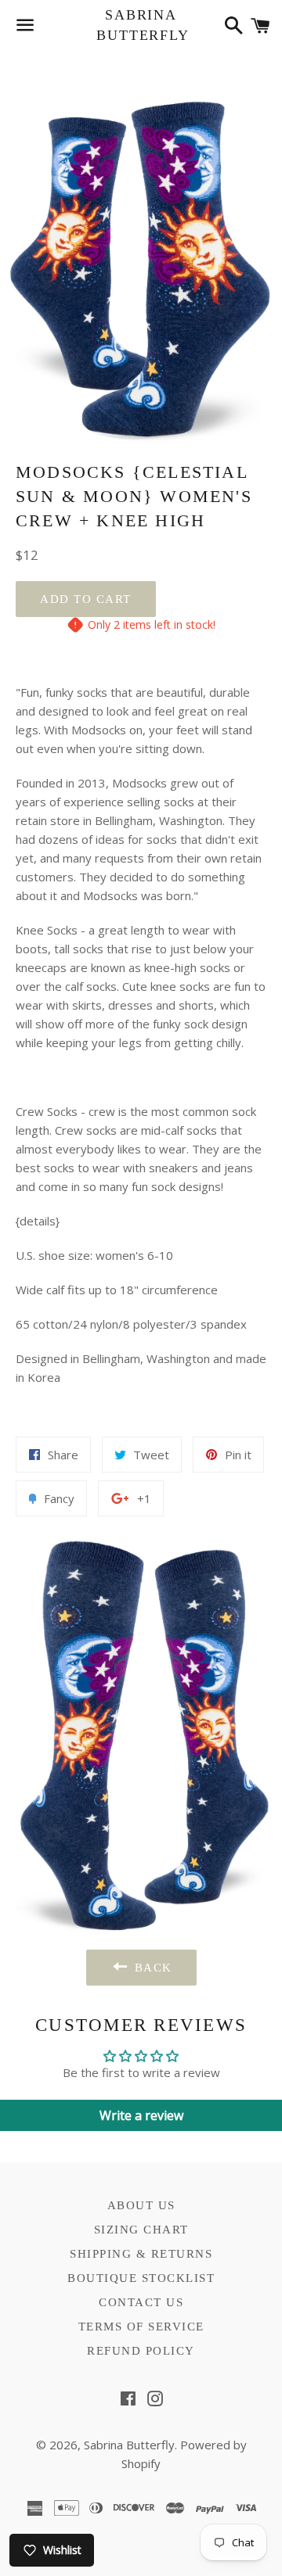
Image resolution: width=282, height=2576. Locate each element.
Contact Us (141, 2302)
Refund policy (141, 2351)
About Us (141, 2205)
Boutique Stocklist (141, 2278)
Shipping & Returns (141, 2254)
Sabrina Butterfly (141, 25)
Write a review (141, 2115)
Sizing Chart (141, 2230)
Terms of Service (141, 2327)
